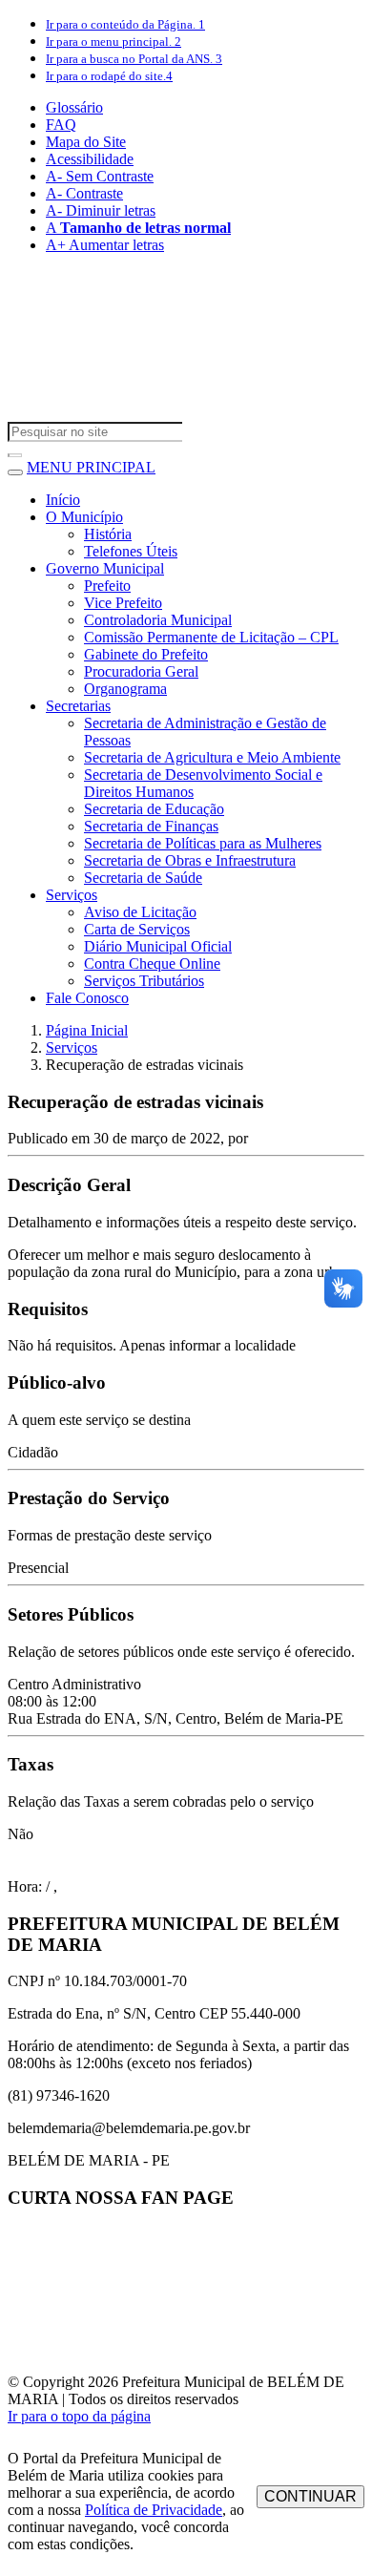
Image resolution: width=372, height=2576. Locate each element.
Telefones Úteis (131, 551)
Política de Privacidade (154, 2510)
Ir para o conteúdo (125, 24)
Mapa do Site (86, 142)
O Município (84, 517)
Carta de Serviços (137, 929)
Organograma (125, 689)
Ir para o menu (114, 42)
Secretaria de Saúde (143, 878)
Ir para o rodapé (109, 76)
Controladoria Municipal (158, 620)
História (108, 534)
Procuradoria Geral (141, 671)
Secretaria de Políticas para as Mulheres (203, 843)
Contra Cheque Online (152, 963)
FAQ (61, 125)
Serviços (72, 895)
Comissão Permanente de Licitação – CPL (211, 637)
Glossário (74, 107)
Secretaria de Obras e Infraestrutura (190, 860)
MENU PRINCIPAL (91, 467)
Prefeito (107, 586)
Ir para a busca (134, 59)
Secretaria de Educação (154, 809)
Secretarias (78, 706)
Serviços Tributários (144, 981)
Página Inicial (87, 1030)
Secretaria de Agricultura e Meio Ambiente (212, 757)
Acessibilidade (90, 159)
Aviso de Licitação (140, 912)
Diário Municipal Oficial (158, 946)
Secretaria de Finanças (151, 826)
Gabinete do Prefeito (146, 654)
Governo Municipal (105, 568)
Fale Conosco (87, 998)
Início (63, 500)
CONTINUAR (310, 2496)
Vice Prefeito (123, 603)
